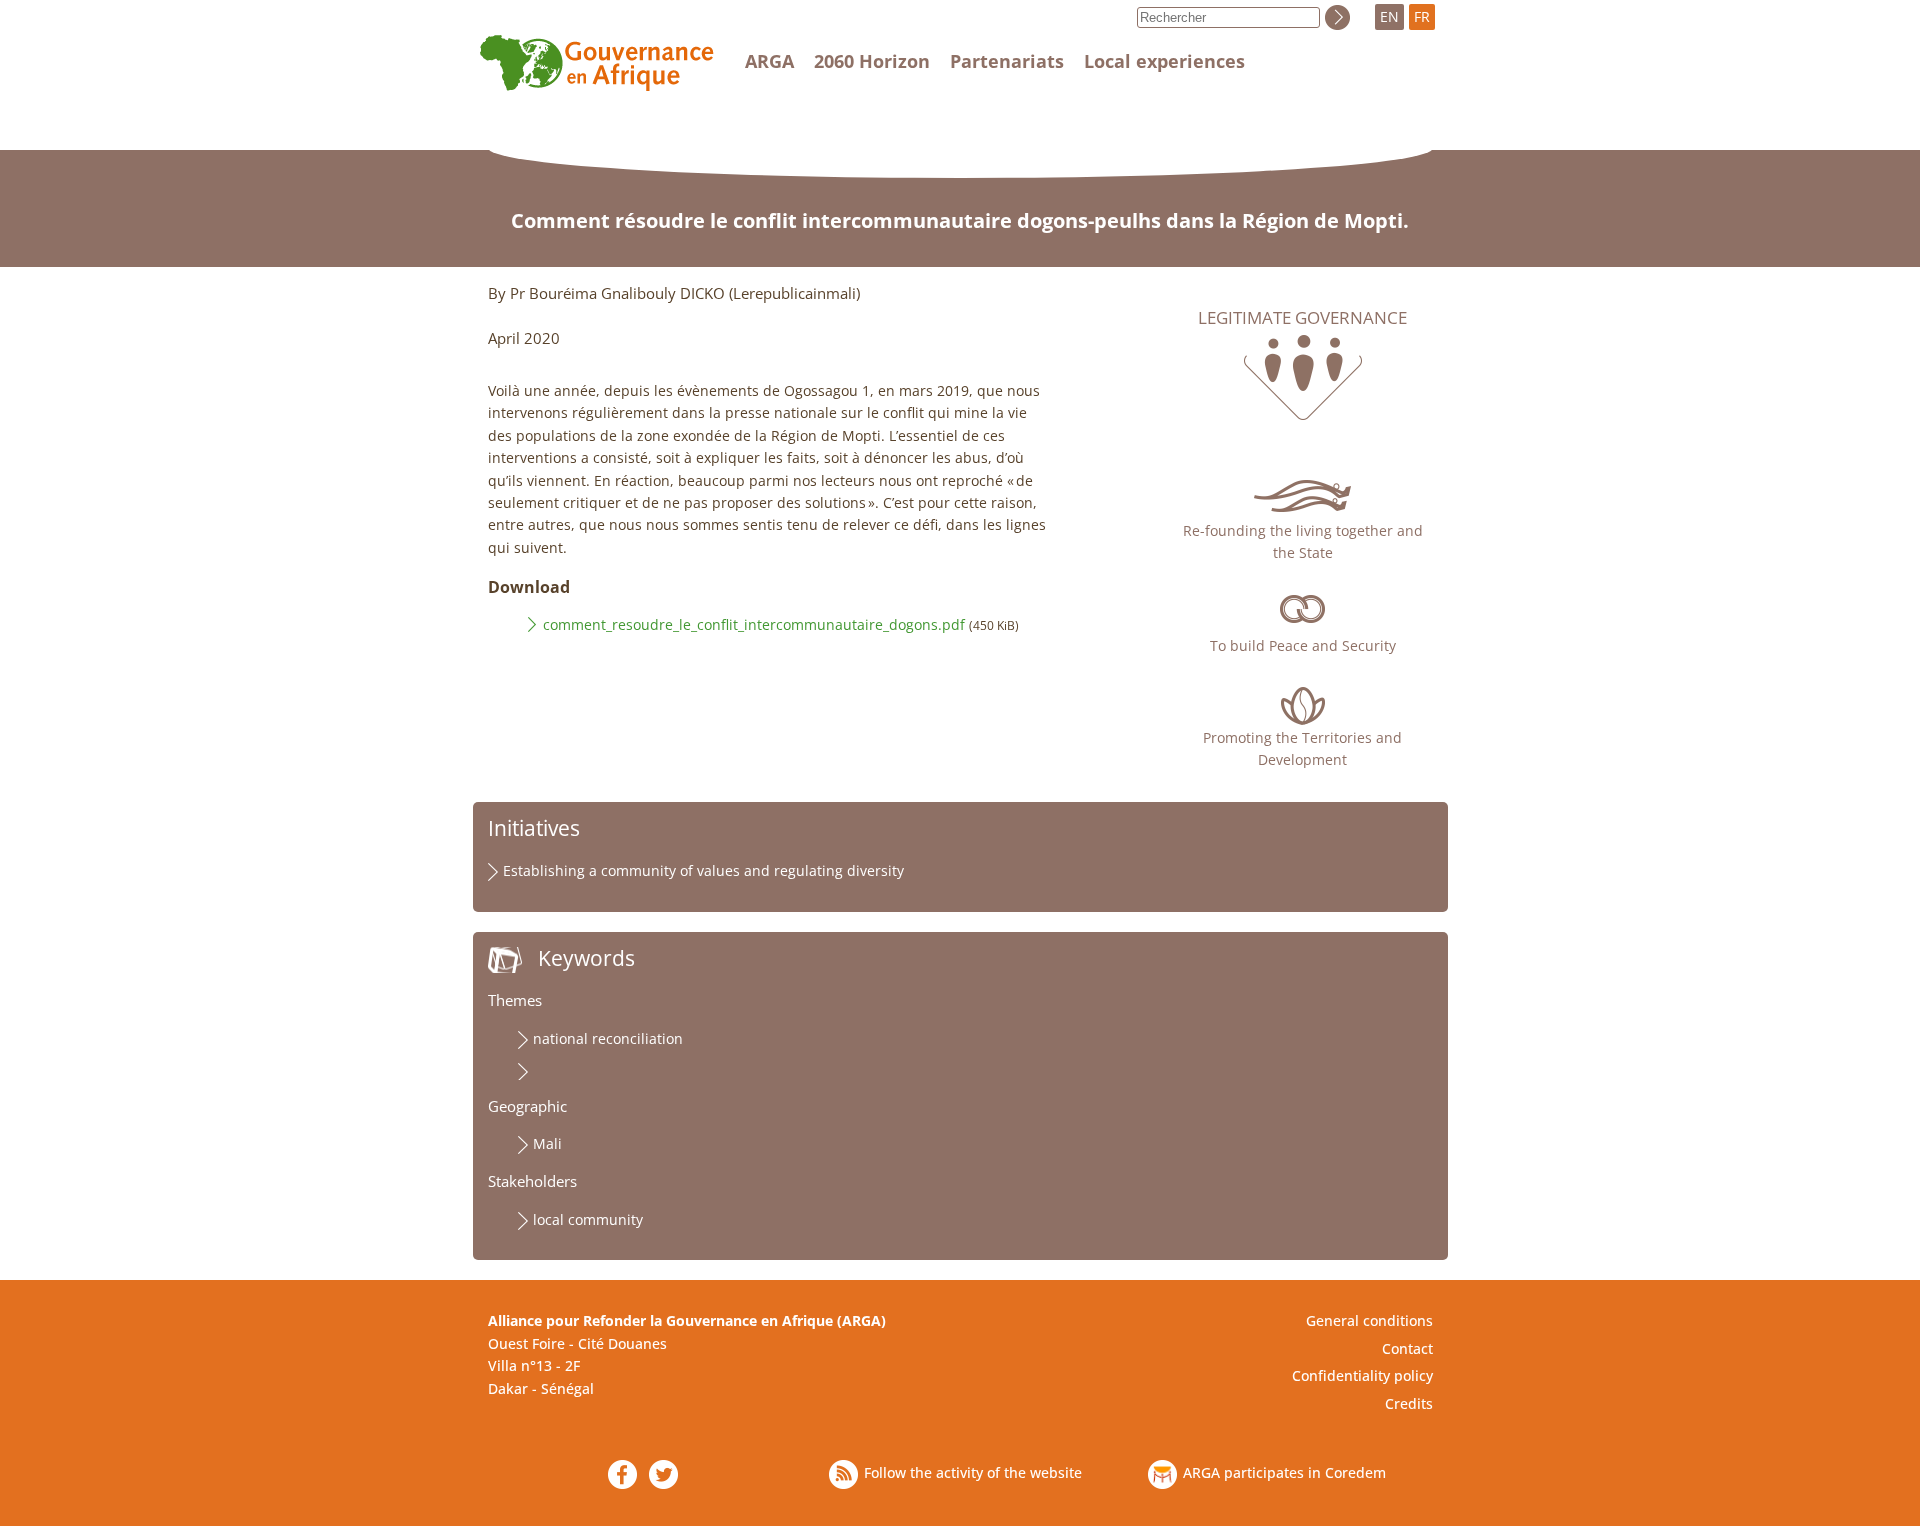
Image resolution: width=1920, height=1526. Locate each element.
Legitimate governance (1302, 318)
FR (1422, 16)
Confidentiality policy (1362, 1375)
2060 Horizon (872, 61)
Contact (1407, 1348)
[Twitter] (663, 1474)
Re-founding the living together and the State (1303, 541)
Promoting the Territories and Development (1302, 748)
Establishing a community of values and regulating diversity (703, 870)
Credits (1409, 1403)
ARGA (769, 61)
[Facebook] (622, 1474)
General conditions (1369, 1320)
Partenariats (1007, 61)
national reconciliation (608, 1038)
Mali (547, 1143)
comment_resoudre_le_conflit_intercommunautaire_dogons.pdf (754, 624)
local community (588, 1219)
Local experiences (1164, 61)
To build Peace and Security (1303, 645)
